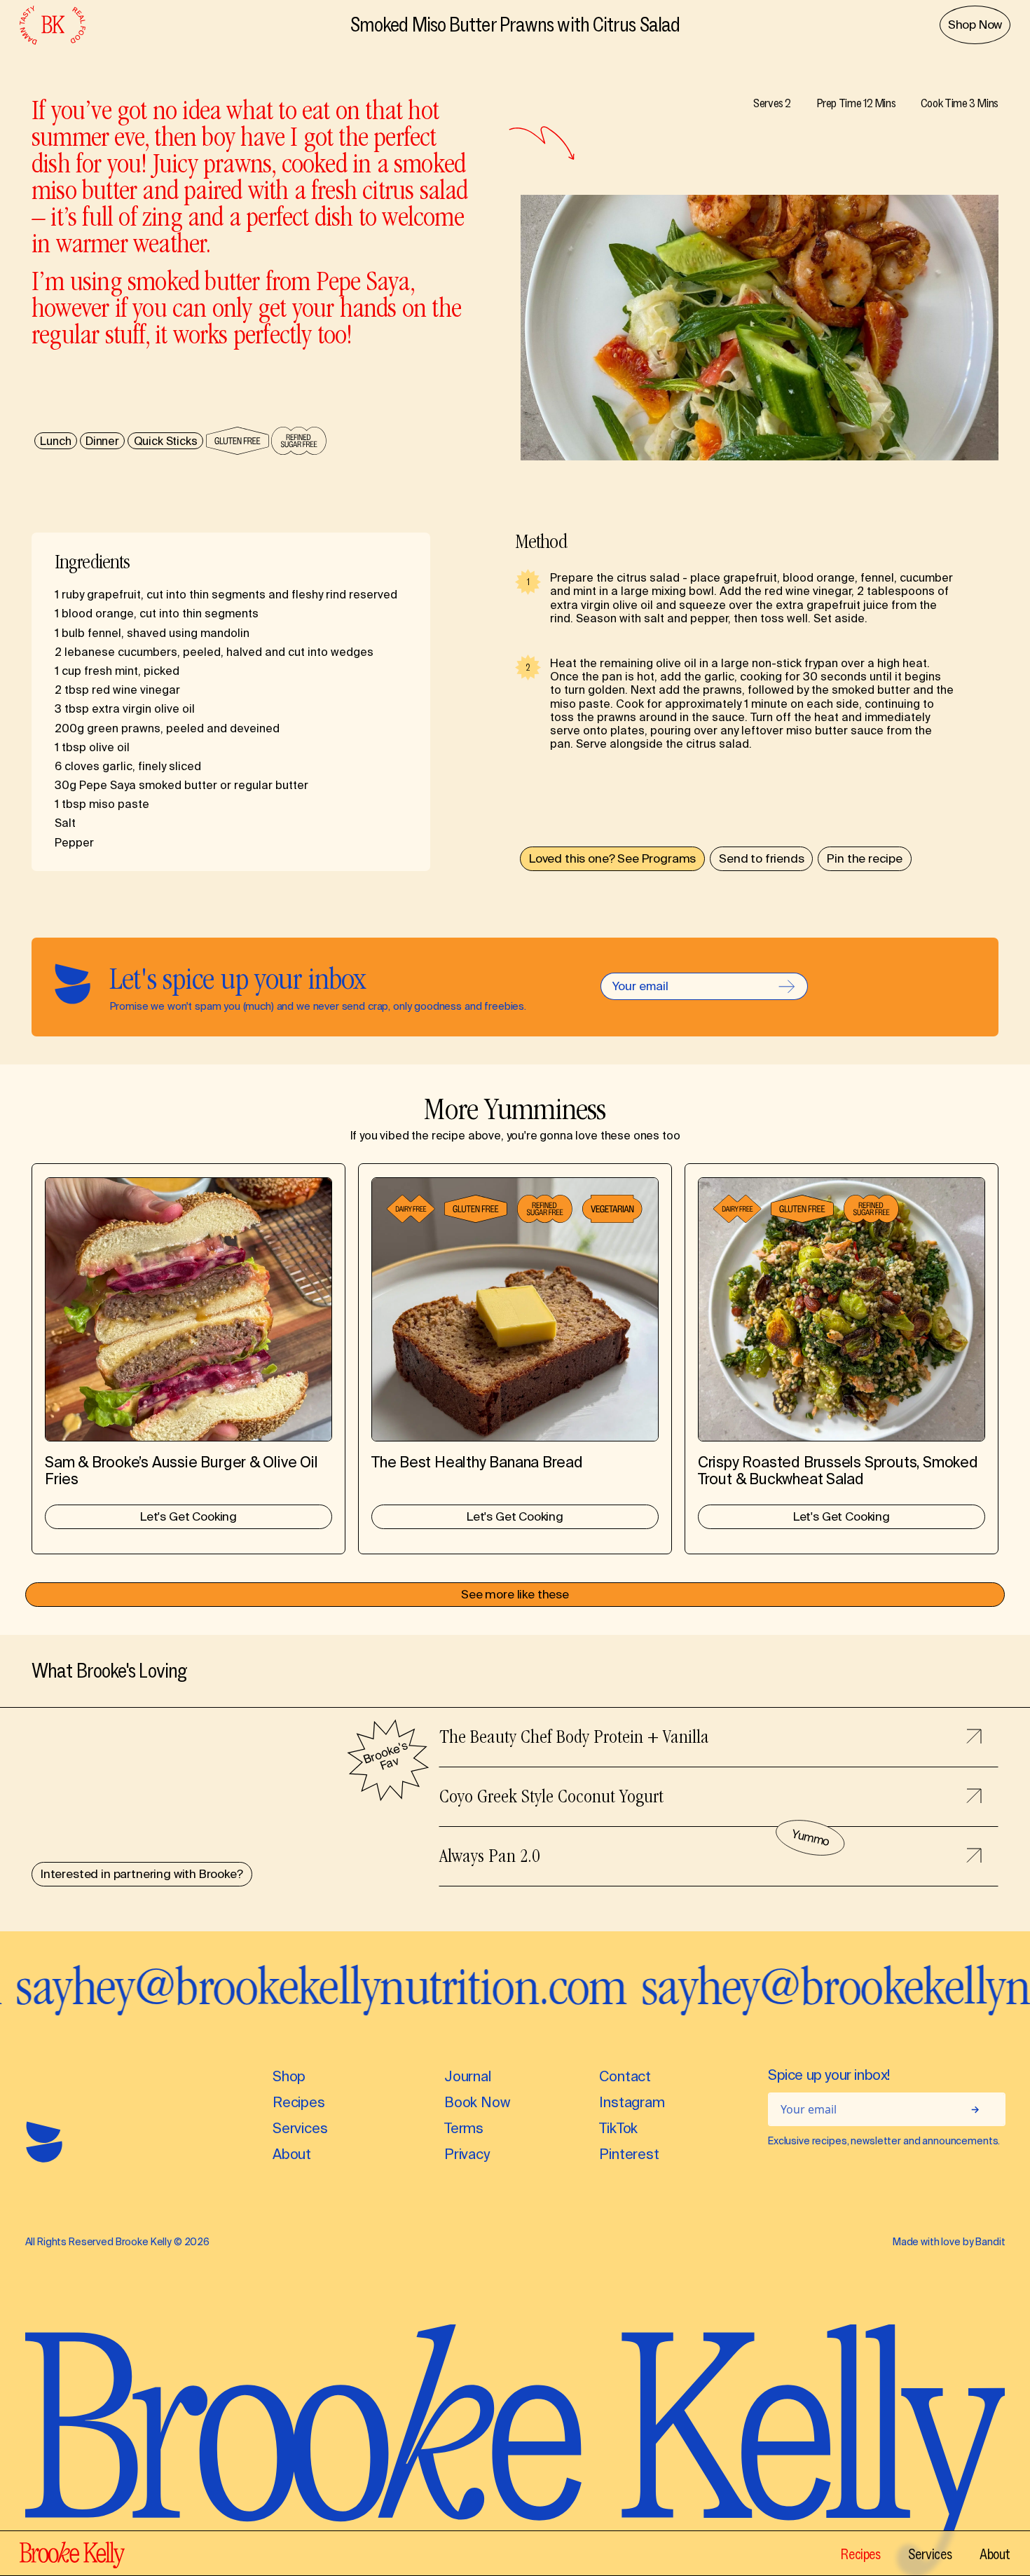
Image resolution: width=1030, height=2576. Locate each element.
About (292, 2155)
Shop (289, 2077)
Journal (468, 2077)
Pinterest (629, 2155)
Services (300, 2129)
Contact (625, 2077)
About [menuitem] (995, 2554)
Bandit (990, 2243)
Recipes (299, 2103)
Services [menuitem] (930, 2554)
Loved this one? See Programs (612, 860)
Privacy (467, 2155)
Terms (464, 2129)
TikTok (618, 2129)
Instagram (632, 2103)
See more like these (515, 1596)
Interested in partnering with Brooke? (142, 1875)
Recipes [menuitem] (860, 2554)
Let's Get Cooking (188, 1518)
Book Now (477, 2103)
